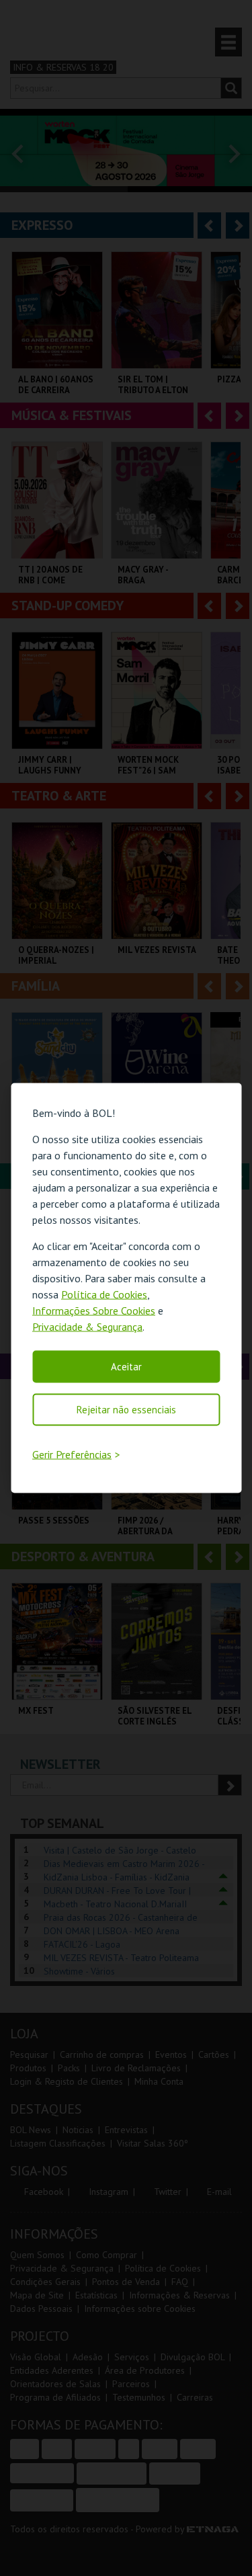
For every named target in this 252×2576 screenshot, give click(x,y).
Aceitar (126, 1366)
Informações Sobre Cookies (94, 1310)
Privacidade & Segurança (87, 1326)
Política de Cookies (104, 1294)
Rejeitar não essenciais (126, 1409)
